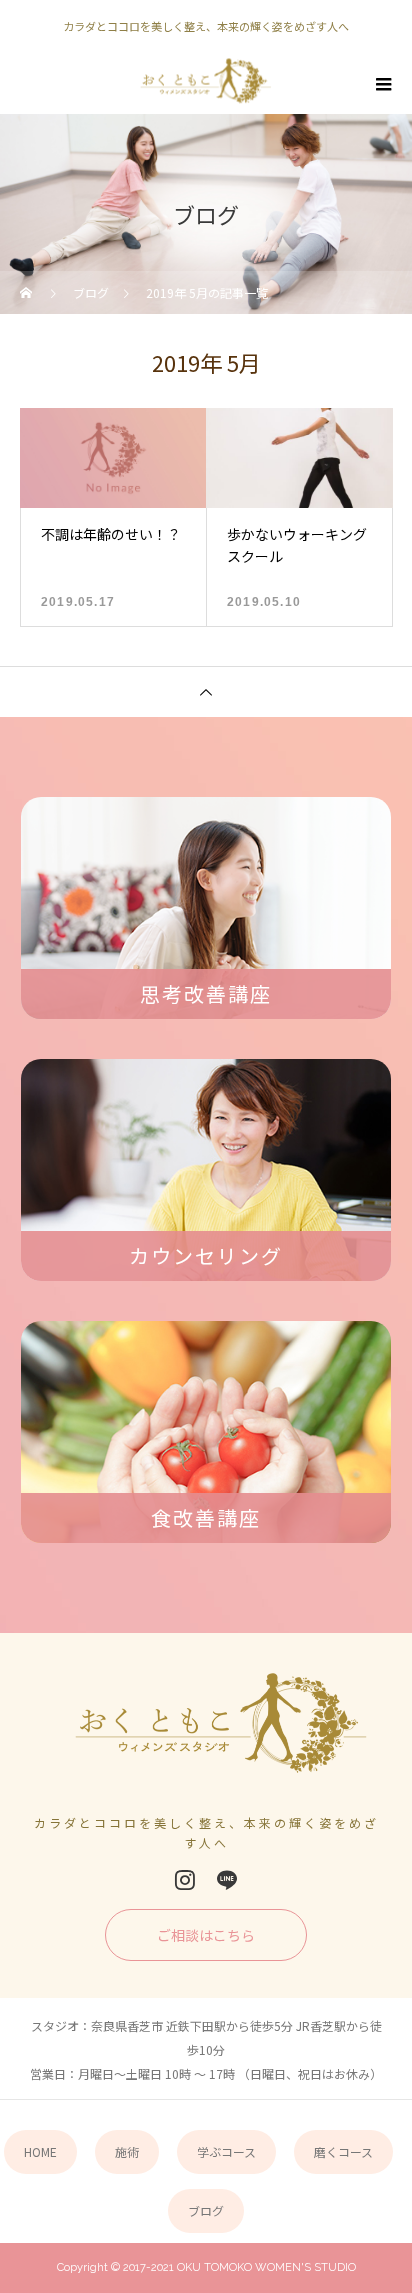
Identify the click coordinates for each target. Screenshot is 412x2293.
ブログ (206, 2210)
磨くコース (343, 2151)
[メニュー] (382, 84)
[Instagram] (185, 1880)
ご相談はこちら (206, 1935)
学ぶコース (226, 2151)
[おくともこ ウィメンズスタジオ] (206, 1730)
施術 (127, 2151)
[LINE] (227, 1880)
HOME (40, 2151)
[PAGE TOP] (206, 691)
